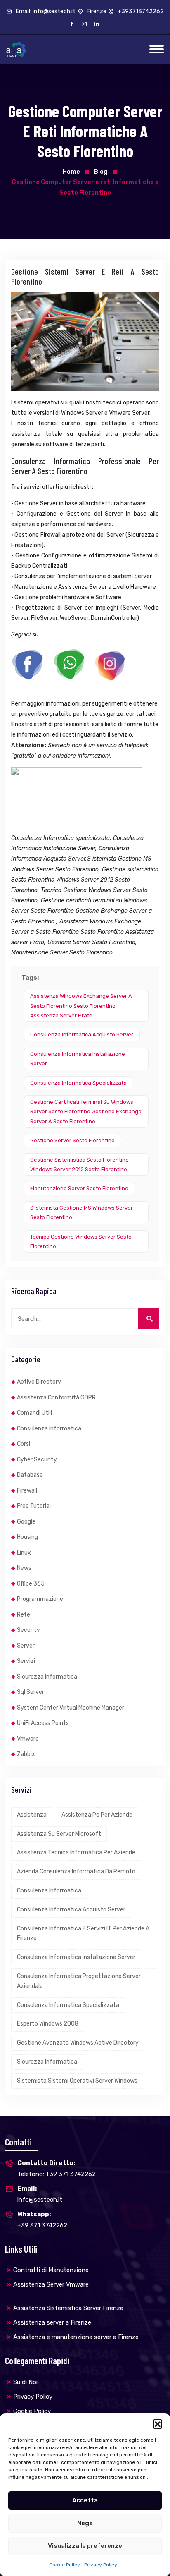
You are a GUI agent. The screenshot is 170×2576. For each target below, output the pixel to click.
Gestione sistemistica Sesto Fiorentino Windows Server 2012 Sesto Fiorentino (79, 1165)
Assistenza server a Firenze (52, 2322)
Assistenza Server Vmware (51, 2284)
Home (71, 172)
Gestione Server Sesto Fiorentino (72, 1140)
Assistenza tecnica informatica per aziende (76, 1852)
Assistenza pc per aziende (97, 1815)
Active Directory (39, 1382)
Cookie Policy (65, 2565)
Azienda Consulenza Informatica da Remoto (76, 1872)
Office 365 (31, 1584)
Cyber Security (37, 1460)
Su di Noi (25, 2382)
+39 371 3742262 (42, 2220)
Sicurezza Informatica (47, 1677)
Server (26, 1646)
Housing (27, 1537)
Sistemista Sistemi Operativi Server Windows (77, 2081)
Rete (24, 1615)
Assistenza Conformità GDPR (56, 1398)
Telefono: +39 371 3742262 (57, 2168)
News (24, 1568)
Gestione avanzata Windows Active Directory (78, 2043)
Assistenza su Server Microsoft (59, 1834)
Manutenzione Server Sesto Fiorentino (79, 1188)
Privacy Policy (101, 2565)
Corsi (24, 1444)
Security (28, 1630)
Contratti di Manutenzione (51, 2270)
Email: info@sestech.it (45, 11)
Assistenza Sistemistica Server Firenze (68, 2308)
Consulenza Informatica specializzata (78, 1083)
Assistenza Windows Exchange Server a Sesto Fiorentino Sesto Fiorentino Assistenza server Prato (81, 1006)
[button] (158, 2424)
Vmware (28, 1739)
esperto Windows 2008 (48, 2024)
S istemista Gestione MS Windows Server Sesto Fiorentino (81, 1213)
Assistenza (32, 1815)
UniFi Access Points (43, 1723)
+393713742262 (140, 11)
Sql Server (31, 1692)
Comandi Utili (34, 1413)
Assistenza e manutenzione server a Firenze (76, 2337)
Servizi (26, 1661)
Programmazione (40, 1599)
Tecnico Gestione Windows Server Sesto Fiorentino (81, 1241)
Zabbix (26, 1754)
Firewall (27, 1491)
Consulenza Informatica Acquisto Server (82, 1034)
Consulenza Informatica (49, 1429)
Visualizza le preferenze (85, 2546)
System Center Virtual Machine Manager (71, 1708)
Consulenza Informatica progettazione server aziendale (79, 1981)
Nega (85, 2523)
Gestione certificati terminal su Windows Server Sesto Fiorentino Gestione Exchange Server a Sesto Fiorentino (86, 1112)
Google (26, 1522)
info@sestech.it (40, 2194)
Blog (101, 172)
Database (30, 1475)
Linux (24, 1553)
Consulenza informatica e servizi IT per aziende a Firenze (83, 1934)
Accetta (85, 2500)
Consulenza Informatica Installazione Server (78, 1059)
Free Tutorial (34, 1506)
